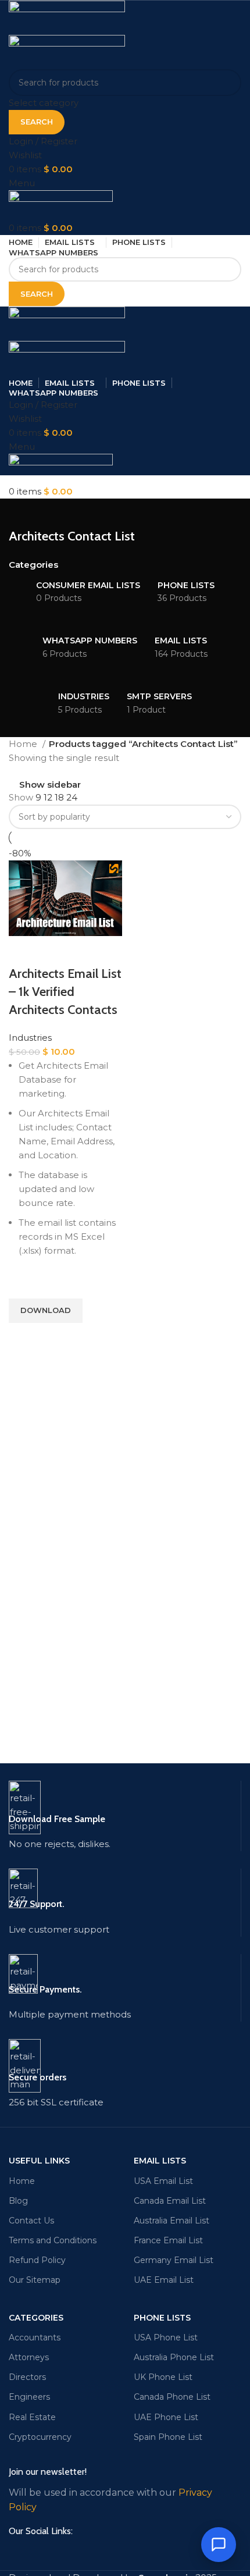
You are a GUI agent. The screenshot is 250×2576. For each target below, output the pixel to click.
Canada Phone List (172, 2397)
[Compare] (23, 951)
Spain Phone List (168, 2437)
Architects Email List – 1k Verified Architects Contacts (65, 992)
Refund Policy (37, 2260)
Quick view (23, 1337)
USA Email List (163, 2181)
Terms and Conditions (53, 2240)
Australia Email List (172, 2221)
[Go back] (23, 513)
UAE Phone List (166, 2417)
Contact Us (31, 2221)
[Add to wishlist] (23, 1284)
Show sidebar (50, 784)
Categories (33, 565)
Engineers (29, 2397)
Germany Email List (174, 2260)
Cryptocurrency (40, 2437)
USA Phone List (166, 2337)
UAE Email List (164, 2280)
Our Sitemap (35, 2280)
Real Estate (32, 2417)
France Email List (168, 2240)
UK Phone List (163, 2377)
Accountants (35, 2337)
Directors (27, 2377)
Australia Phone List (174, 2357)
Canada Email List (170, 2201)
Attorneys (29, 2357)
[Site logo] (67, 17)
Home (24, 744)
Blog (18, 2201)
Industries (30, 1038)
